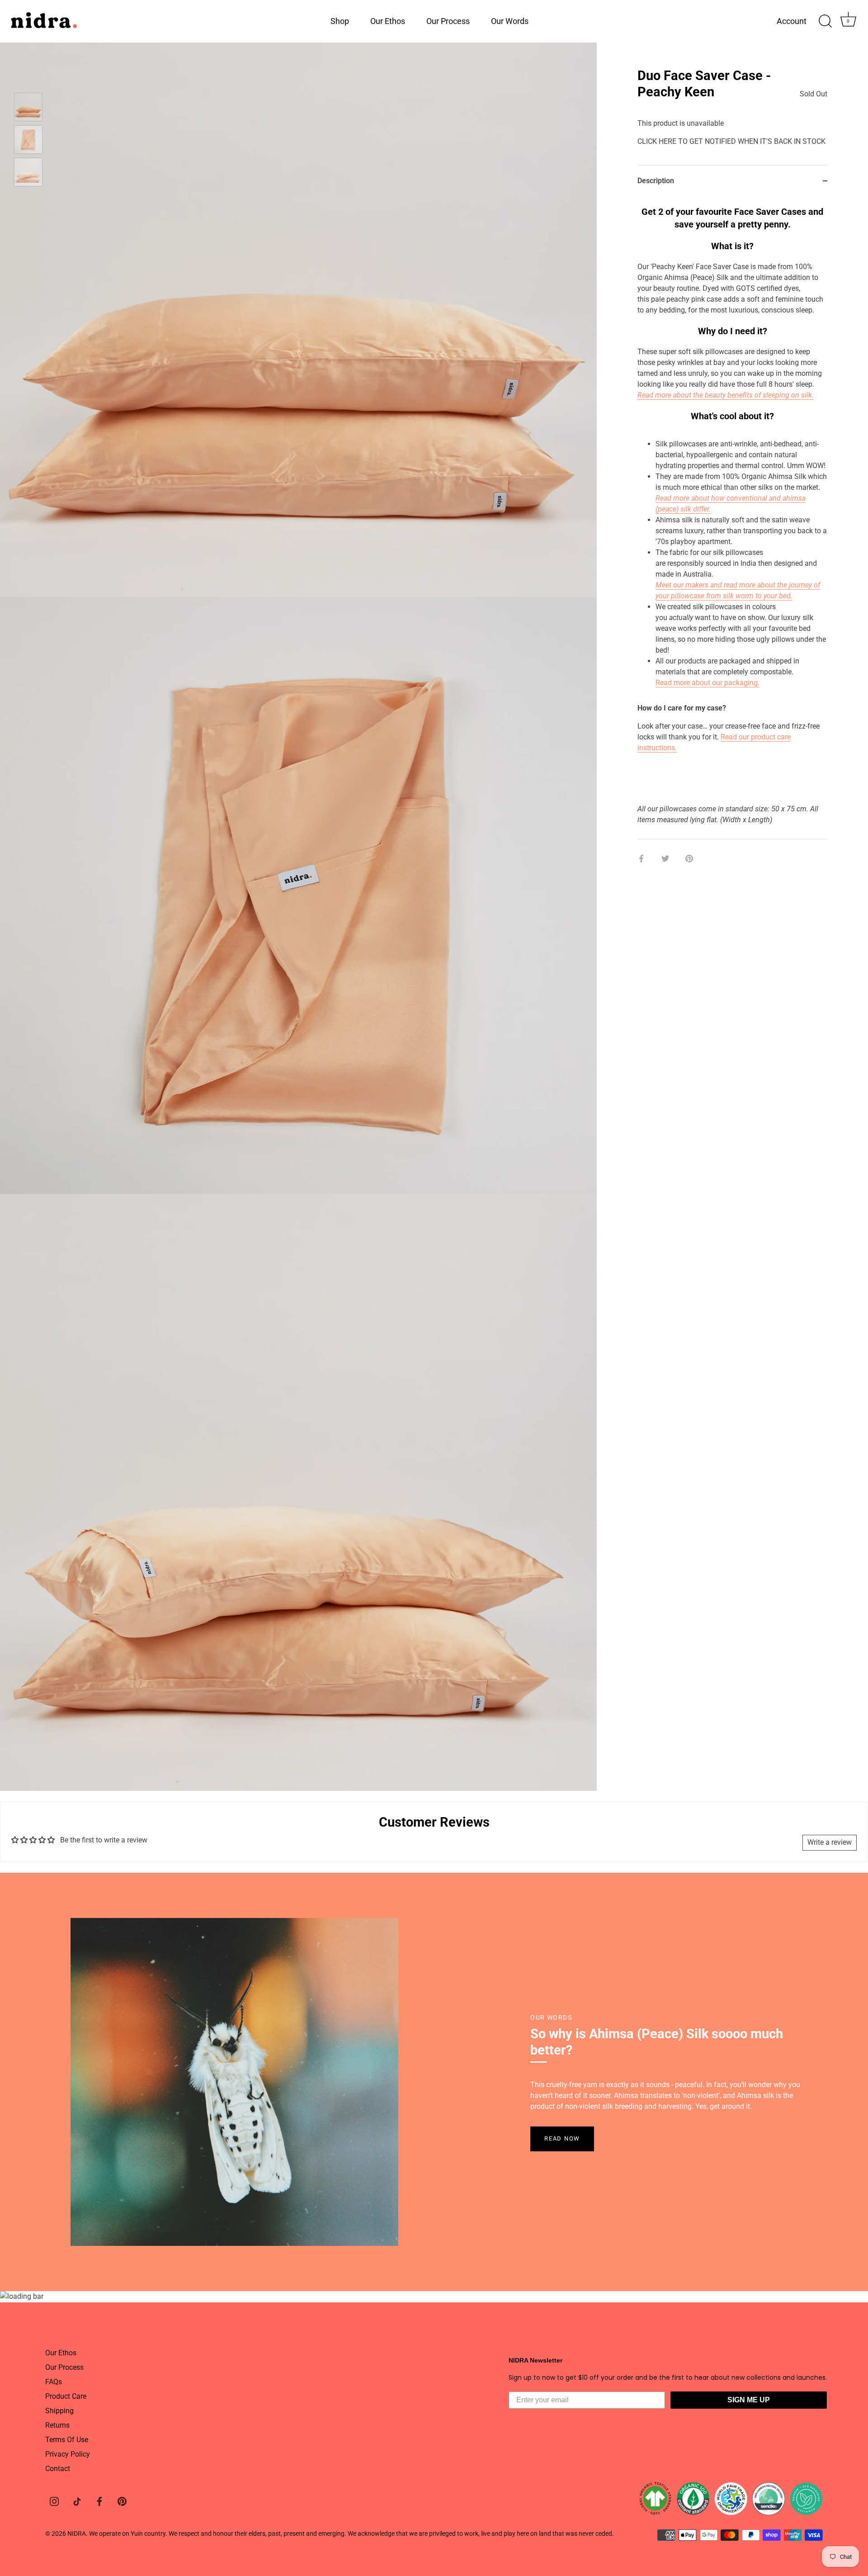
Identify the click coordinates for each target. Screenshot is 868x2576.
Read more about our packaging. (708, 683)
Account (792, 21)
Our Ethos (388, 21)
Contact (58, 2469)
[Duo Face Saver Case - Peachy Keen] (28, 107)
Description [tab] (656, 181)
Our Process (448, 21)
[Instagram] (54, 2501)
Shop (340, 21)
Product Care (66, 2396)
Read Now (562, 2138)
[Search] (825, 21)
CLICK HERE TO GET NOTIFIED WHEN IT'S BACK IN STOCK (731, 141)
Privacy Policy (68, 2454)
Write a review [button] (830, 1842)
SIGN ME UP (749, 2400)
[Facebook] (99, 2501)
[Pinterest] (122, 2501)
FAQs (54, 2382)
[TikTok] (77, 2501)
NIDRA (77, 2533)
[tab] (732, 518)
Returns (57, 2425)
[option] (28, 109)
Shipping (59, 2411)
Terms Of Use (67, 2440)
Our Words (510, 21)
